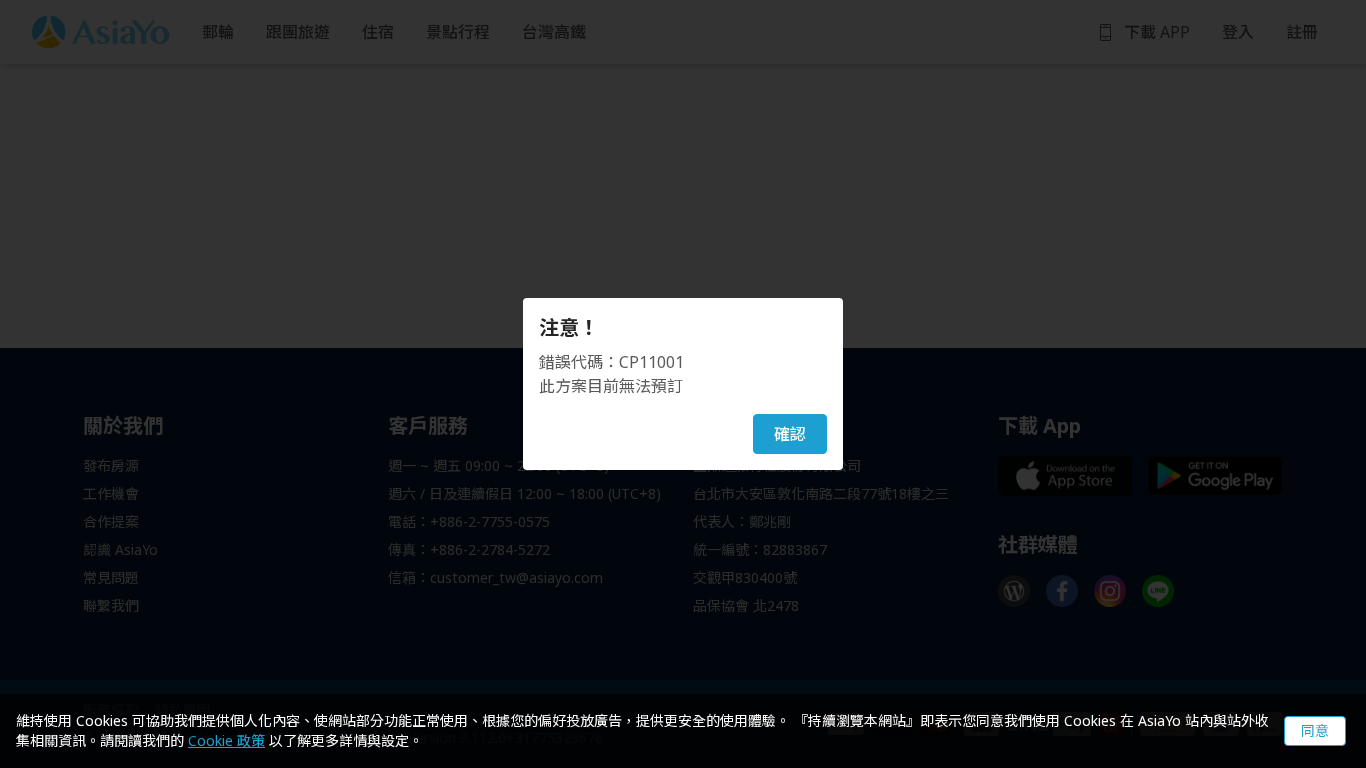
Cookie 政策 (226, 740)
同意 (1315, 730)
